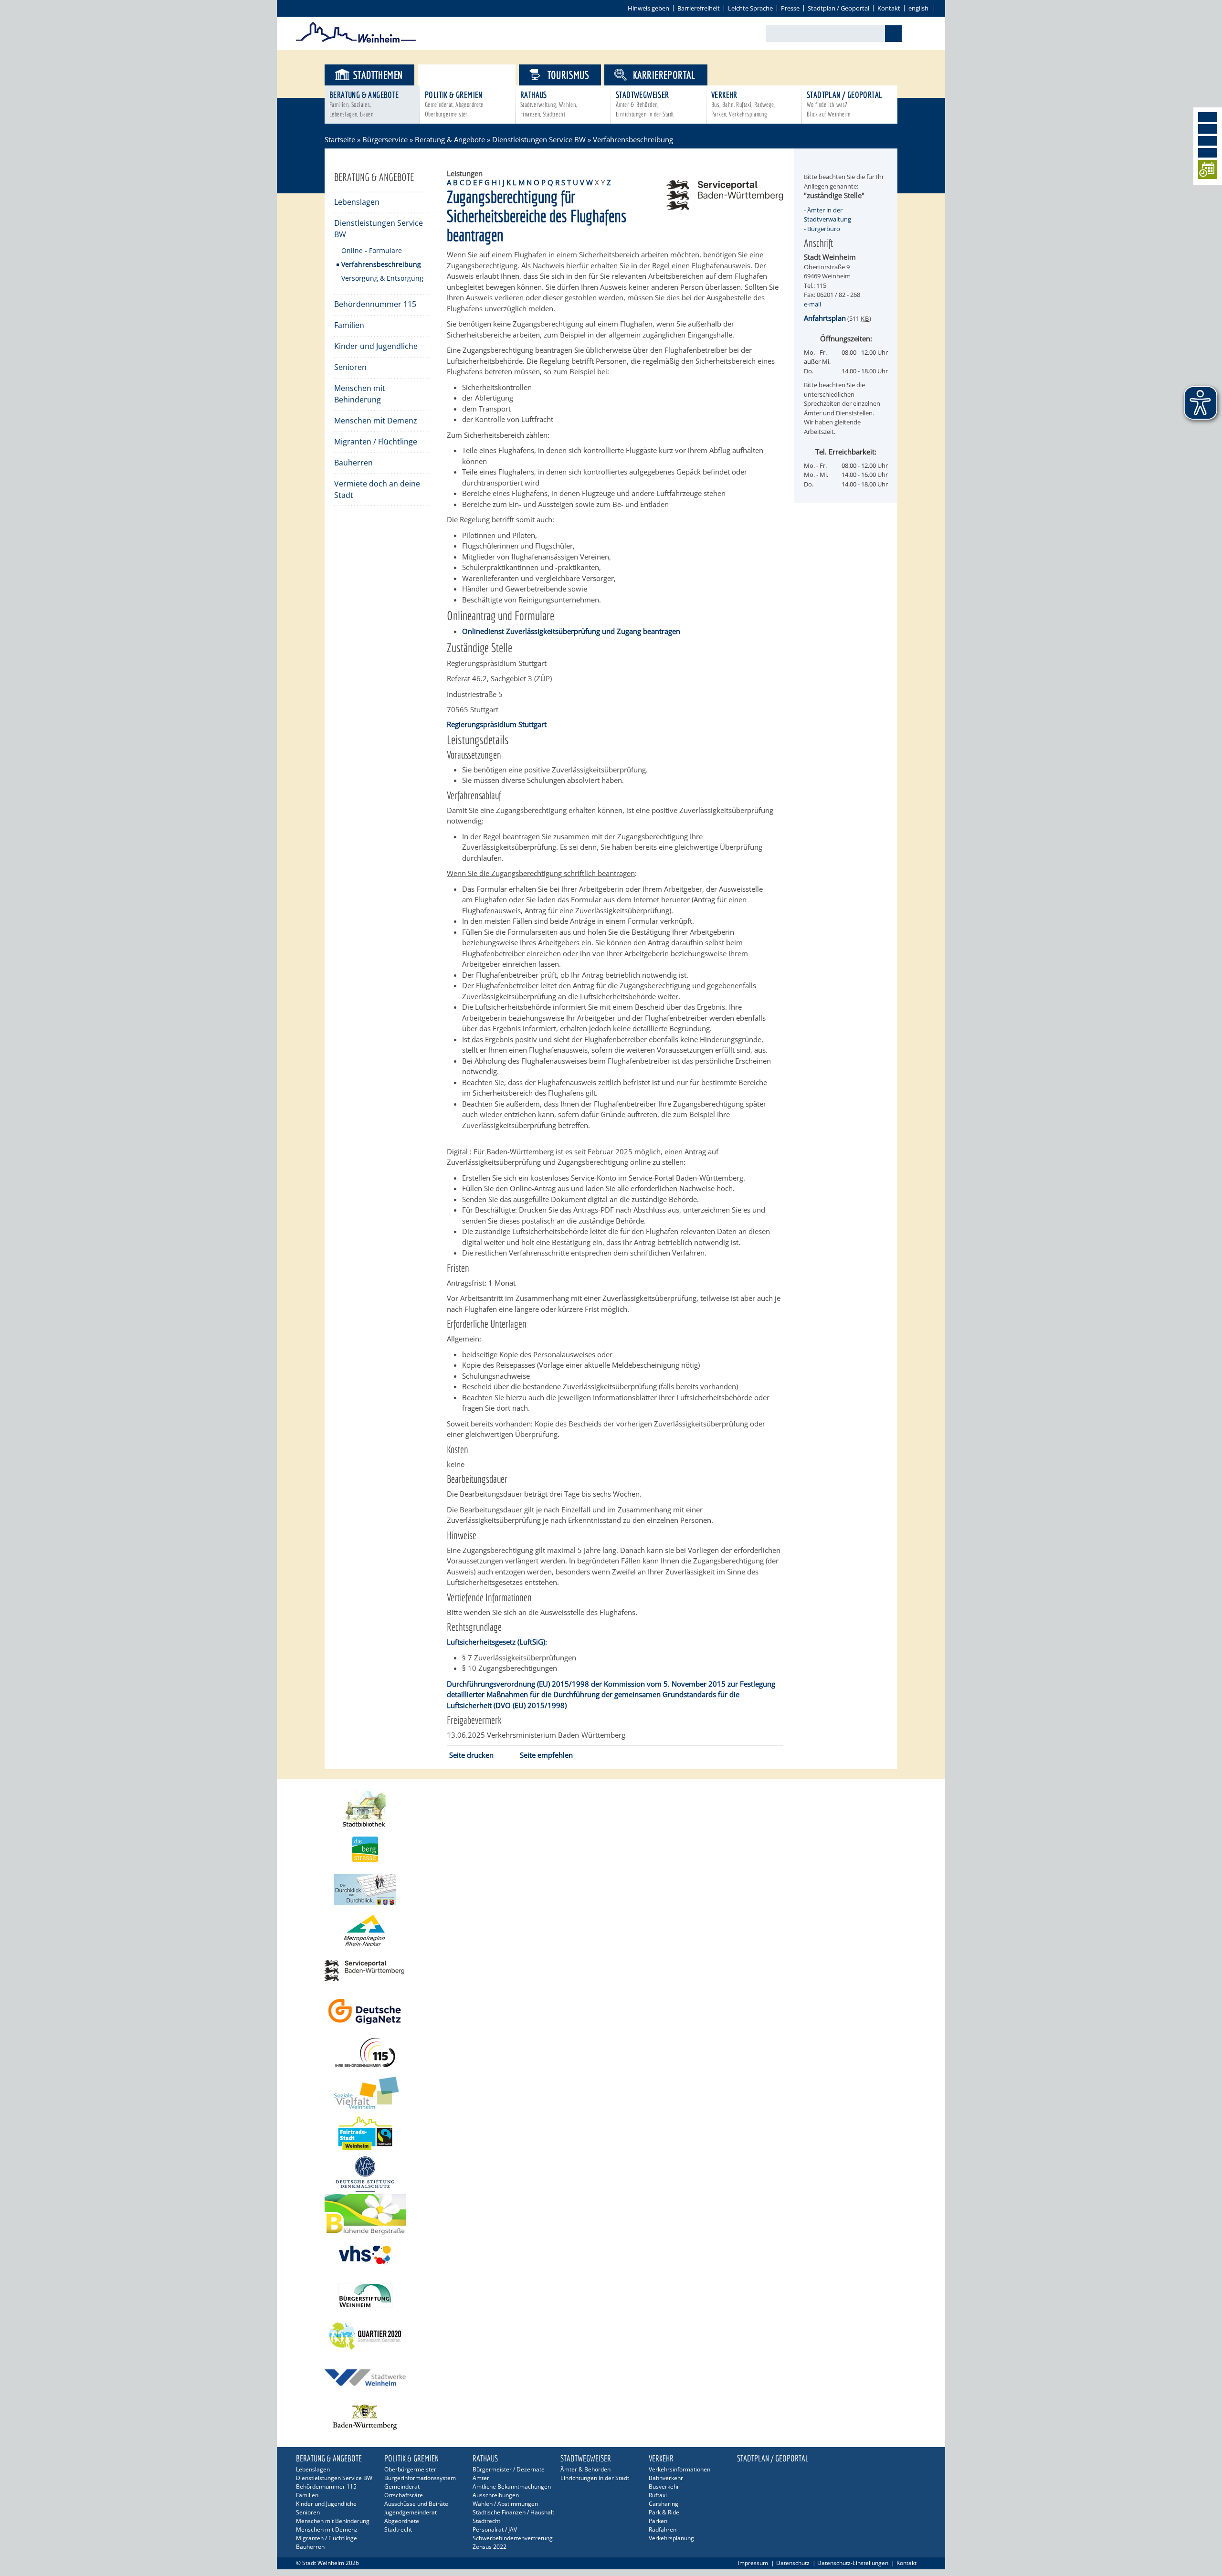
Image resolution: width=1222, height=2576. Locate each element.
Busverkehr (664, 2486)
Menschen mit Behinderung (360, 394)
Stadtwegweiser (645, 104)
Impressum (753, 2563)
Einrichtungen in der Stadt (595, 2478)
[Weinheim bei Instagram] (1208, 129)
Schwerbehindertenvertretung (513, 2538)
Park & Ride (664, 2512)
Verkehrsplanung (671, 2538)
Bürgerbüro (824, 229)
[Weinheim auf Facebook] (1208, 117)
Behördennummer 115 (375, 304)
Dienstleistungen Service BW (539, 139)
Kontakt (889, 8)
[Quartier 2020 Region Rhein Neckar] (611, 2336)
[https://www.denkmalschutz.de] (611, 2174)
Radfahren (663, 2529)
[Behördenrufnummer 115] (611, 2052)
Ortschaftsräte (404, 2495)
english (918, 8)
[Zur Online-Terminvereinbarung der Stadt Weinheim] (1208, 171)
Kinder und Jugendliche (376, 346)
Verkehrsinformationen (679, 2469)
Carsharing (664, 2504)
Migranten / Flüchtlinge (376, 442)
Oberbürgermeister (410, 2469)
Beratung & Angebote (364, 104)
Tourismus (569, 75)
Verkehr (743, 104)
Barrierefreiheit (699, 8)
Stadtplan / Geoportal (838, 8)
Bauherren (353, 463)
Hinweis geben (648, 8)
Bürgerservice (475, 75)
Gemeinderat (402, 2486)
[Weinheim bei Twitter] (1208, 141)
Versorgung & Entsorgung (382, 278)
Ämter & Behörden (585, 2469)
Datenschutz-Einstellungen (853, 2563)
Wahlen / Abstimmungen (505, 2504)
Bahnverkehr (666, 2478)
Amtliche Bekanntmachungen (512, 2486)
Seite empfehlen (546, 1755)
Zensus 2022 (490, 2547)
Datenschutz (793, 2563)
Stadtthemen (378, 75)
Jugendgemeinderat (411, 2512)
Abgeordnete (402, 2521)
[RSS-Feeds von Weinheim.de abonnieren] (1208, 153)
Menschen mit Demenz (376, 421)
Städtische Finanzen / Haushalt (513, 2512)
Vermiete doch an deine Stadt (377, 489)
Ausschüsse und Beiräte (416, 2504)
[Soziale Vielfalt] (611, 2093)
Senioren (350, 367)
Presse (790, 8)
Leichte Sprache (750, 8)
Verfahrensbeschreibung (381, 264)
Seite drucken (471, 1755)
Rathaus (549, 104)
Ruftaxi (658, 2495)
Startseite (340, 139)
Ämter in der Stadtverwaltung (827, 215)
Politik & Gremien (454, 104)
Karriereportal (664, 75)
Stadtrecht (398, 2529)
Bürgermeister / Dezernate (509, 2469)
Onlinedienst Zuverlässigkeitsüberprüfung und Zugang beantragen (571, 631)
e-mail (812, 304)
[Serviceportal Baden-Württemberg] (725, 207)
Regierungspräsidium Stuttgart (497, 724)
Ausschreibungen (496, 2495)
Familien (349, 325)
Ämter (481, 2478)
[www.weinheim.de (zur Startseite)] (356, 41)
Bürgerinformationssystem (420, 2478)
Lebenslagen (357, 202)
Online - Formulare (372, 250)
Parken (658, 2521)
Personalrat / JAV (495, 2529)
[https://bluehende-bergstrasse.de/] (611, 2214)
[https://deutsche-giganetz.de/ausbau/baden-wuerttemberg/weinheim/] (611, 2011)
